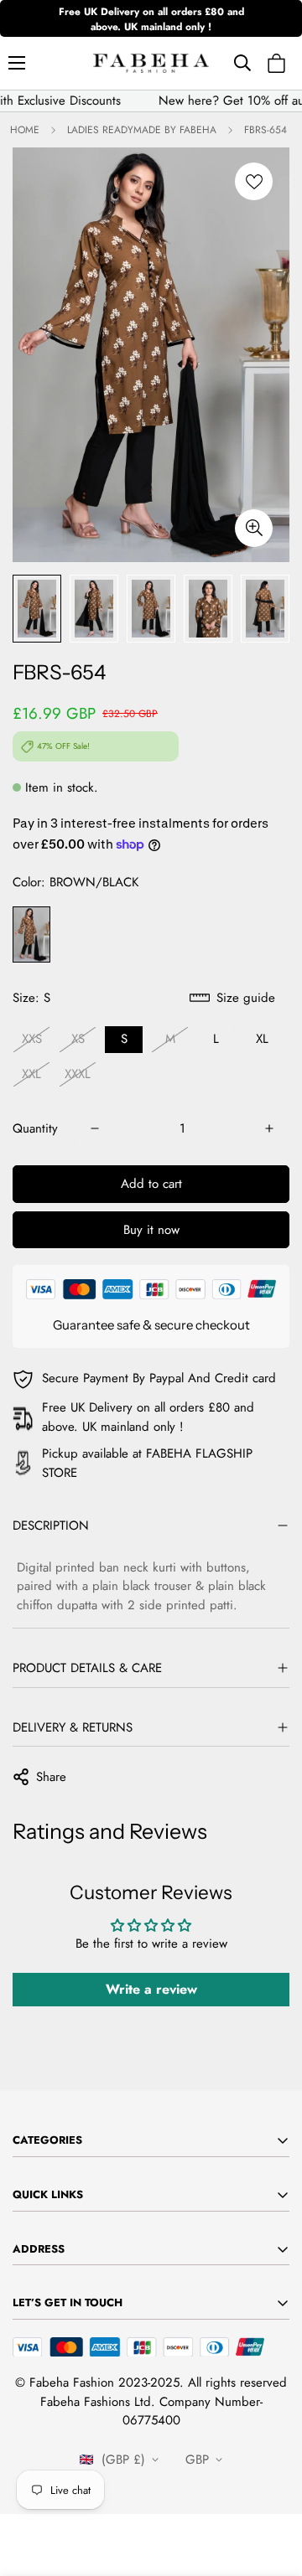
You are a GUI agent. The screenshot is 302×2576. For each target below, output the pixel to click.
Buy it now (151, 1230)
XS (78, 1039)
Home (25, 130)
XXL (31, 1074)
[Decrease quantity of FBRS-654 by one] (95, 1128)
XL (262, 1039)
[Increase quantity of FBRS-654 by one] (269, 1128)
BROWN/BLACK (31, 935)
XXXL (78, 1074)
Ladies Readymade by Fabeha (142, 130)
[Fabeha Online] (151, 63)
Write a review (151, 1989)
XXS (32, 1039)
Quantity (35, 1128)
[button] (276, 63)
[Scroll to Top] (272, 2487)
